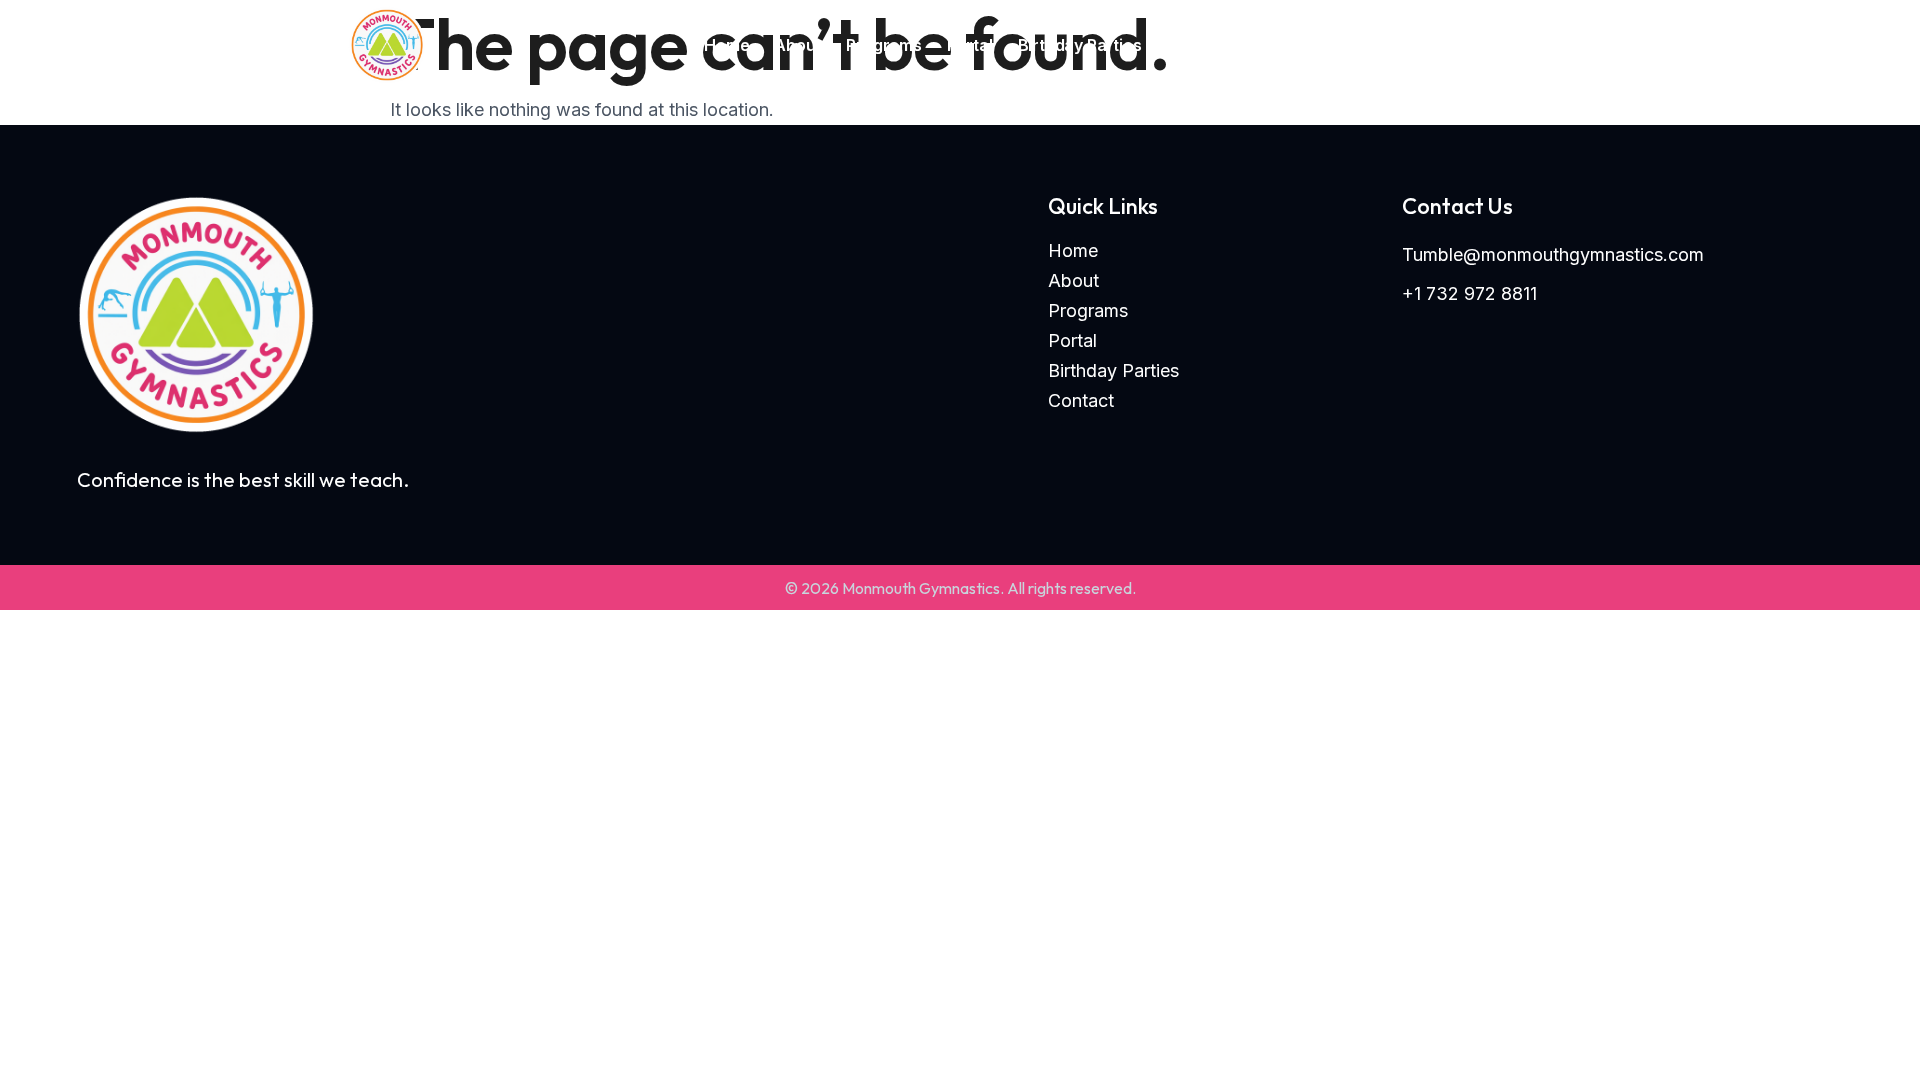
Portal (970, 45)
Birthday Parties (1080, 45)
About (797, 45)
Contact (1198, 45)
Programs (883, 45)
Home (726, 45)
